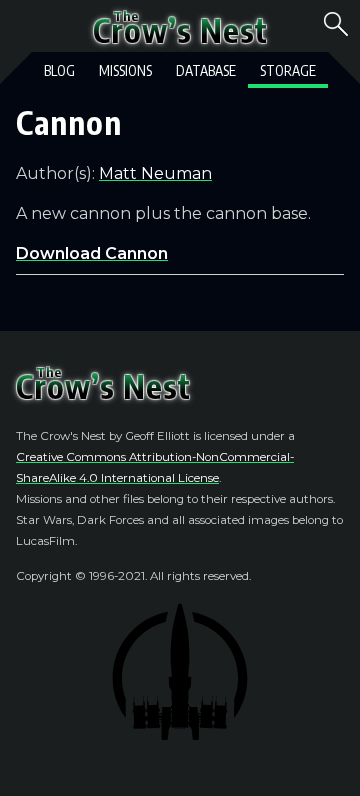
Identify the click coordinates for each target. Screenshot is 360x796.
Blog (59, 70)
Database (206, 70)
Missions (125, 70)
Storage (288, 70)
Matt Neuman (155, 173)
